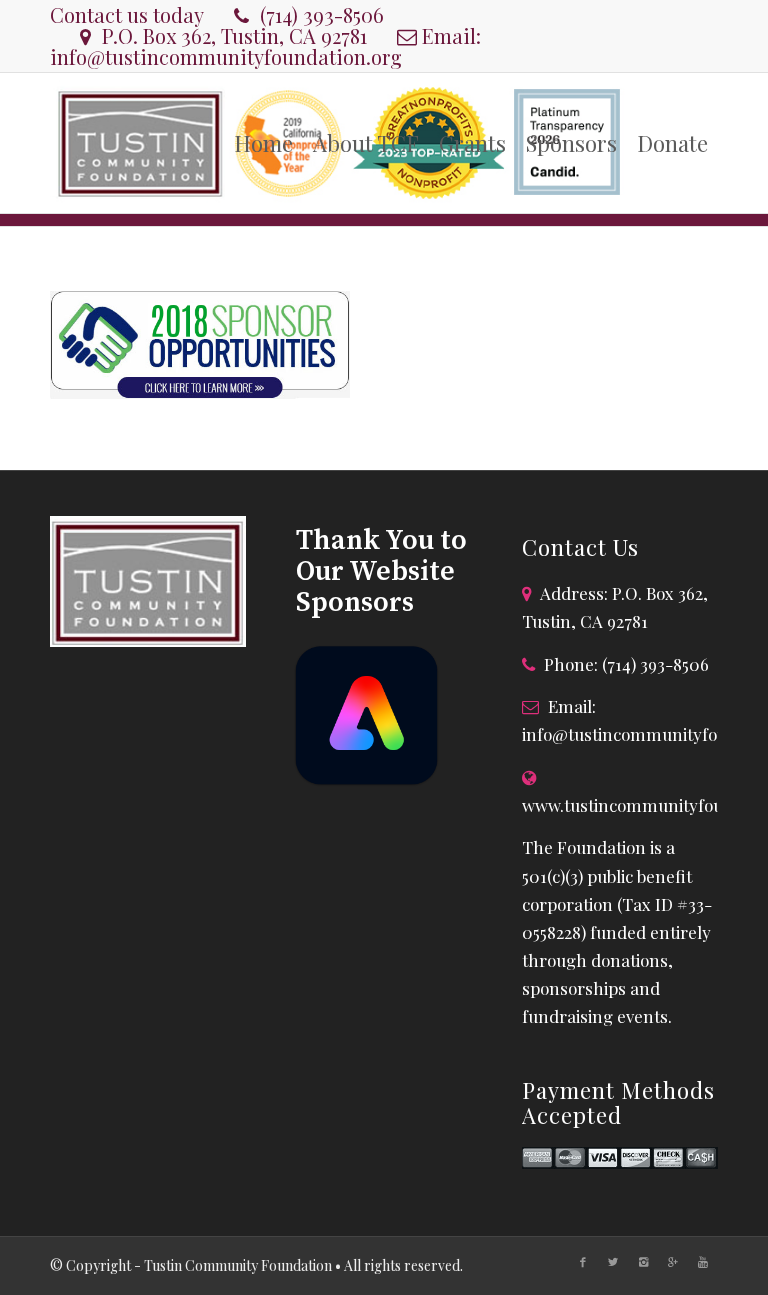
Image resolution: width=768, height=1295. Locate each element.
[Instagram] (643, 1262)
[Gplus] (673, 1262)
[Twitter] (613, 1262)
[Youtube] (703, 1262)
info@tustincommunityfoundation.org (226, 56)
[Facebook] (583, 1262)
